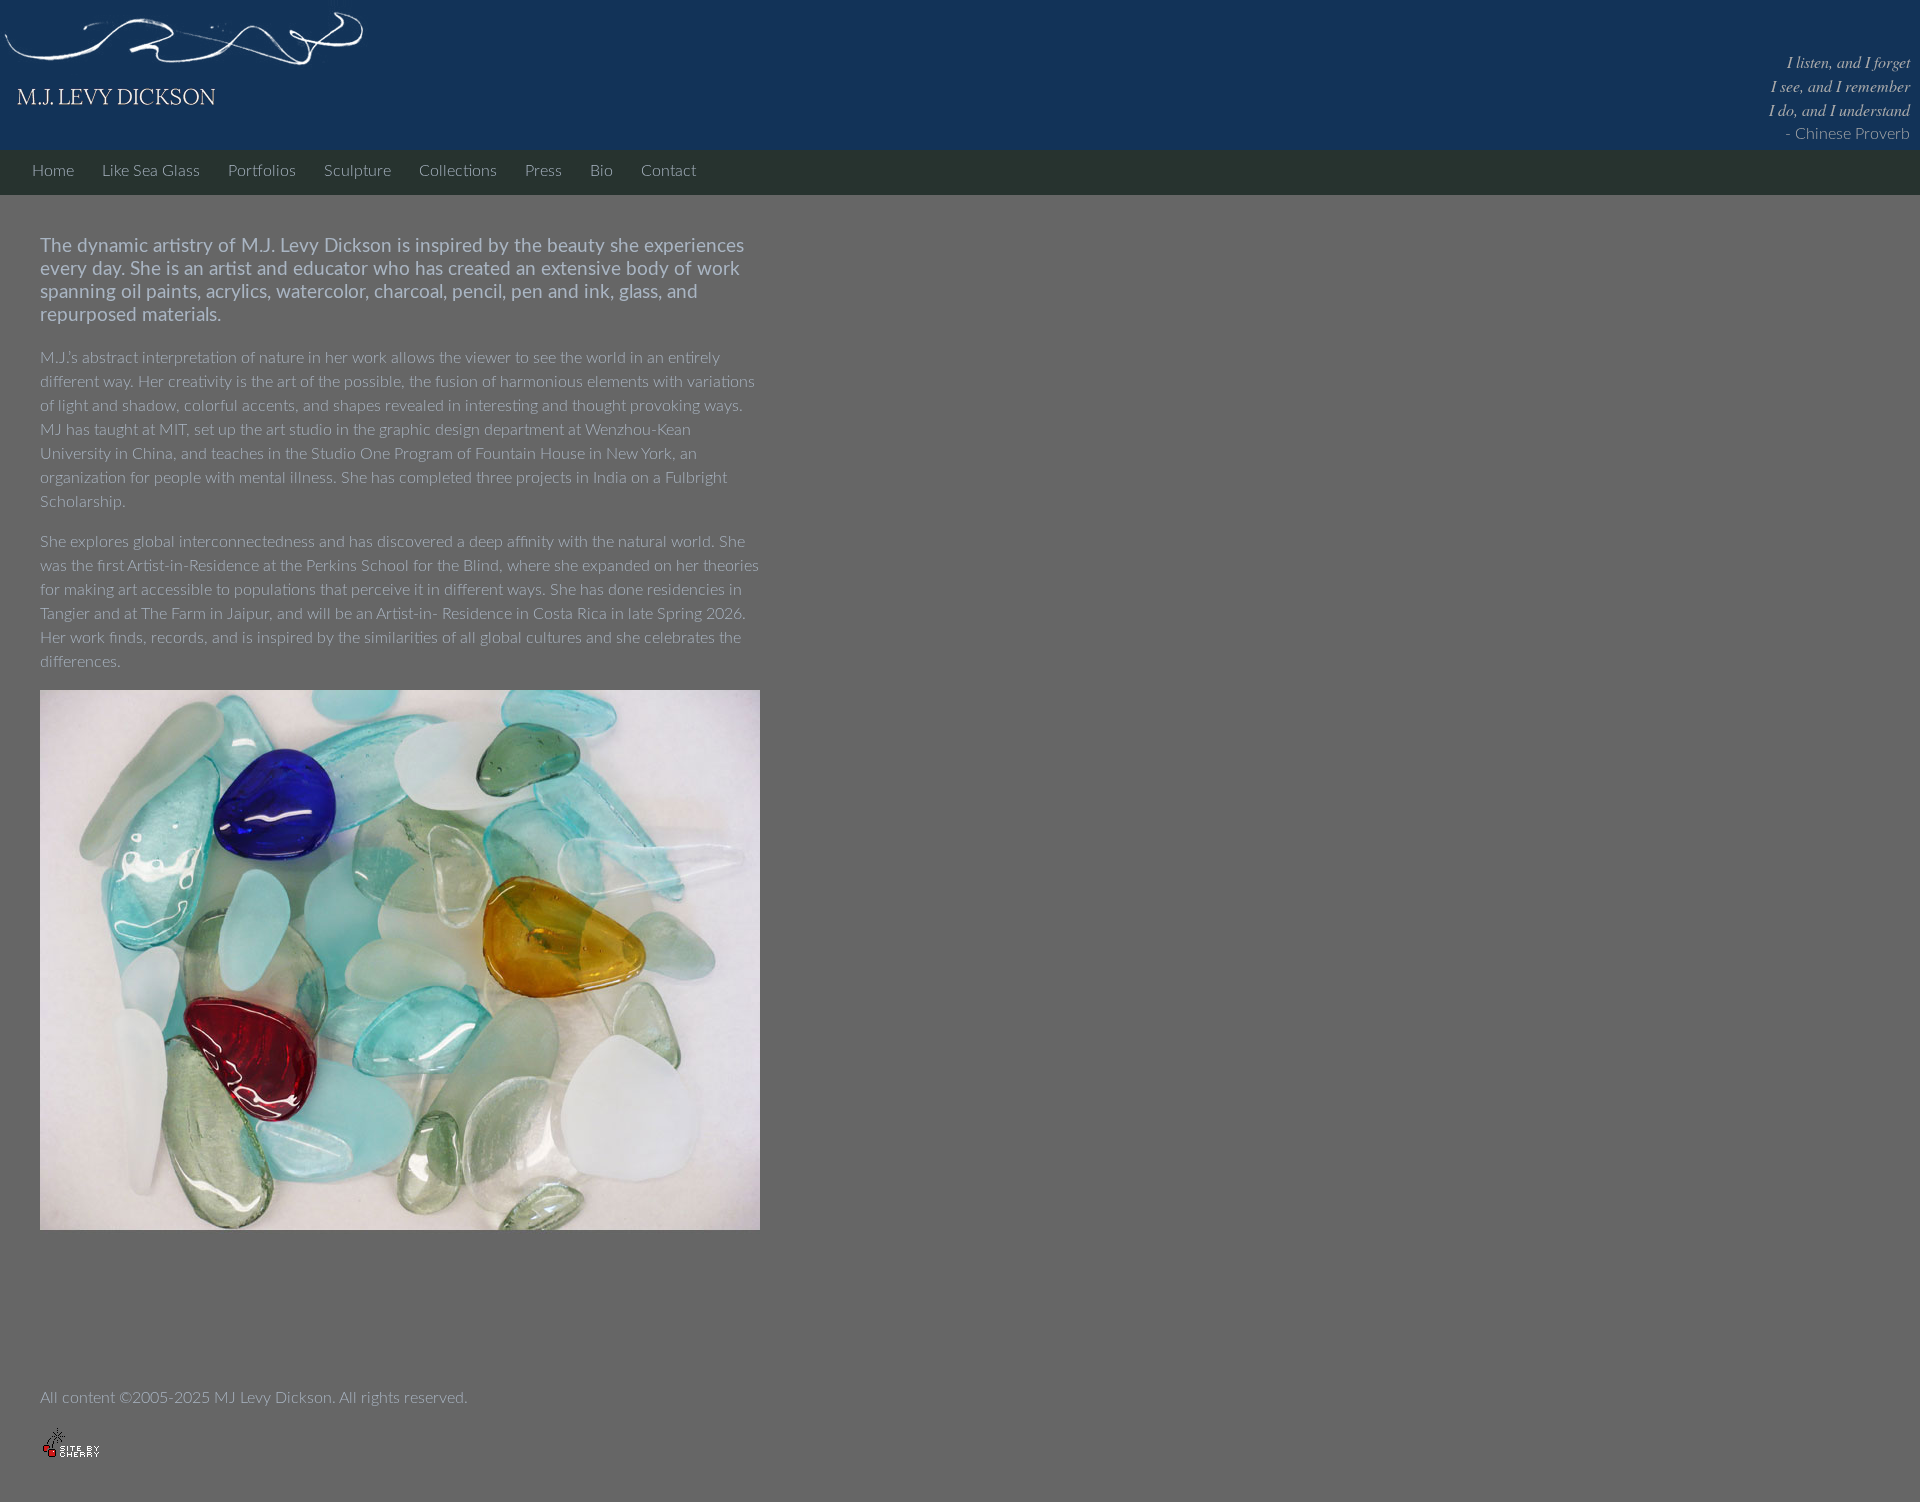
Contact (668, 171)
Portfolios (262, 171)
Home (53, 171)
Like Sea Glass (151, 171)
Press (543, 171)
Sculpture (357, 171)
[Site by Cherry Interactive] (71, 1444)
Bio (601, 171)
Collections (458, 171)
